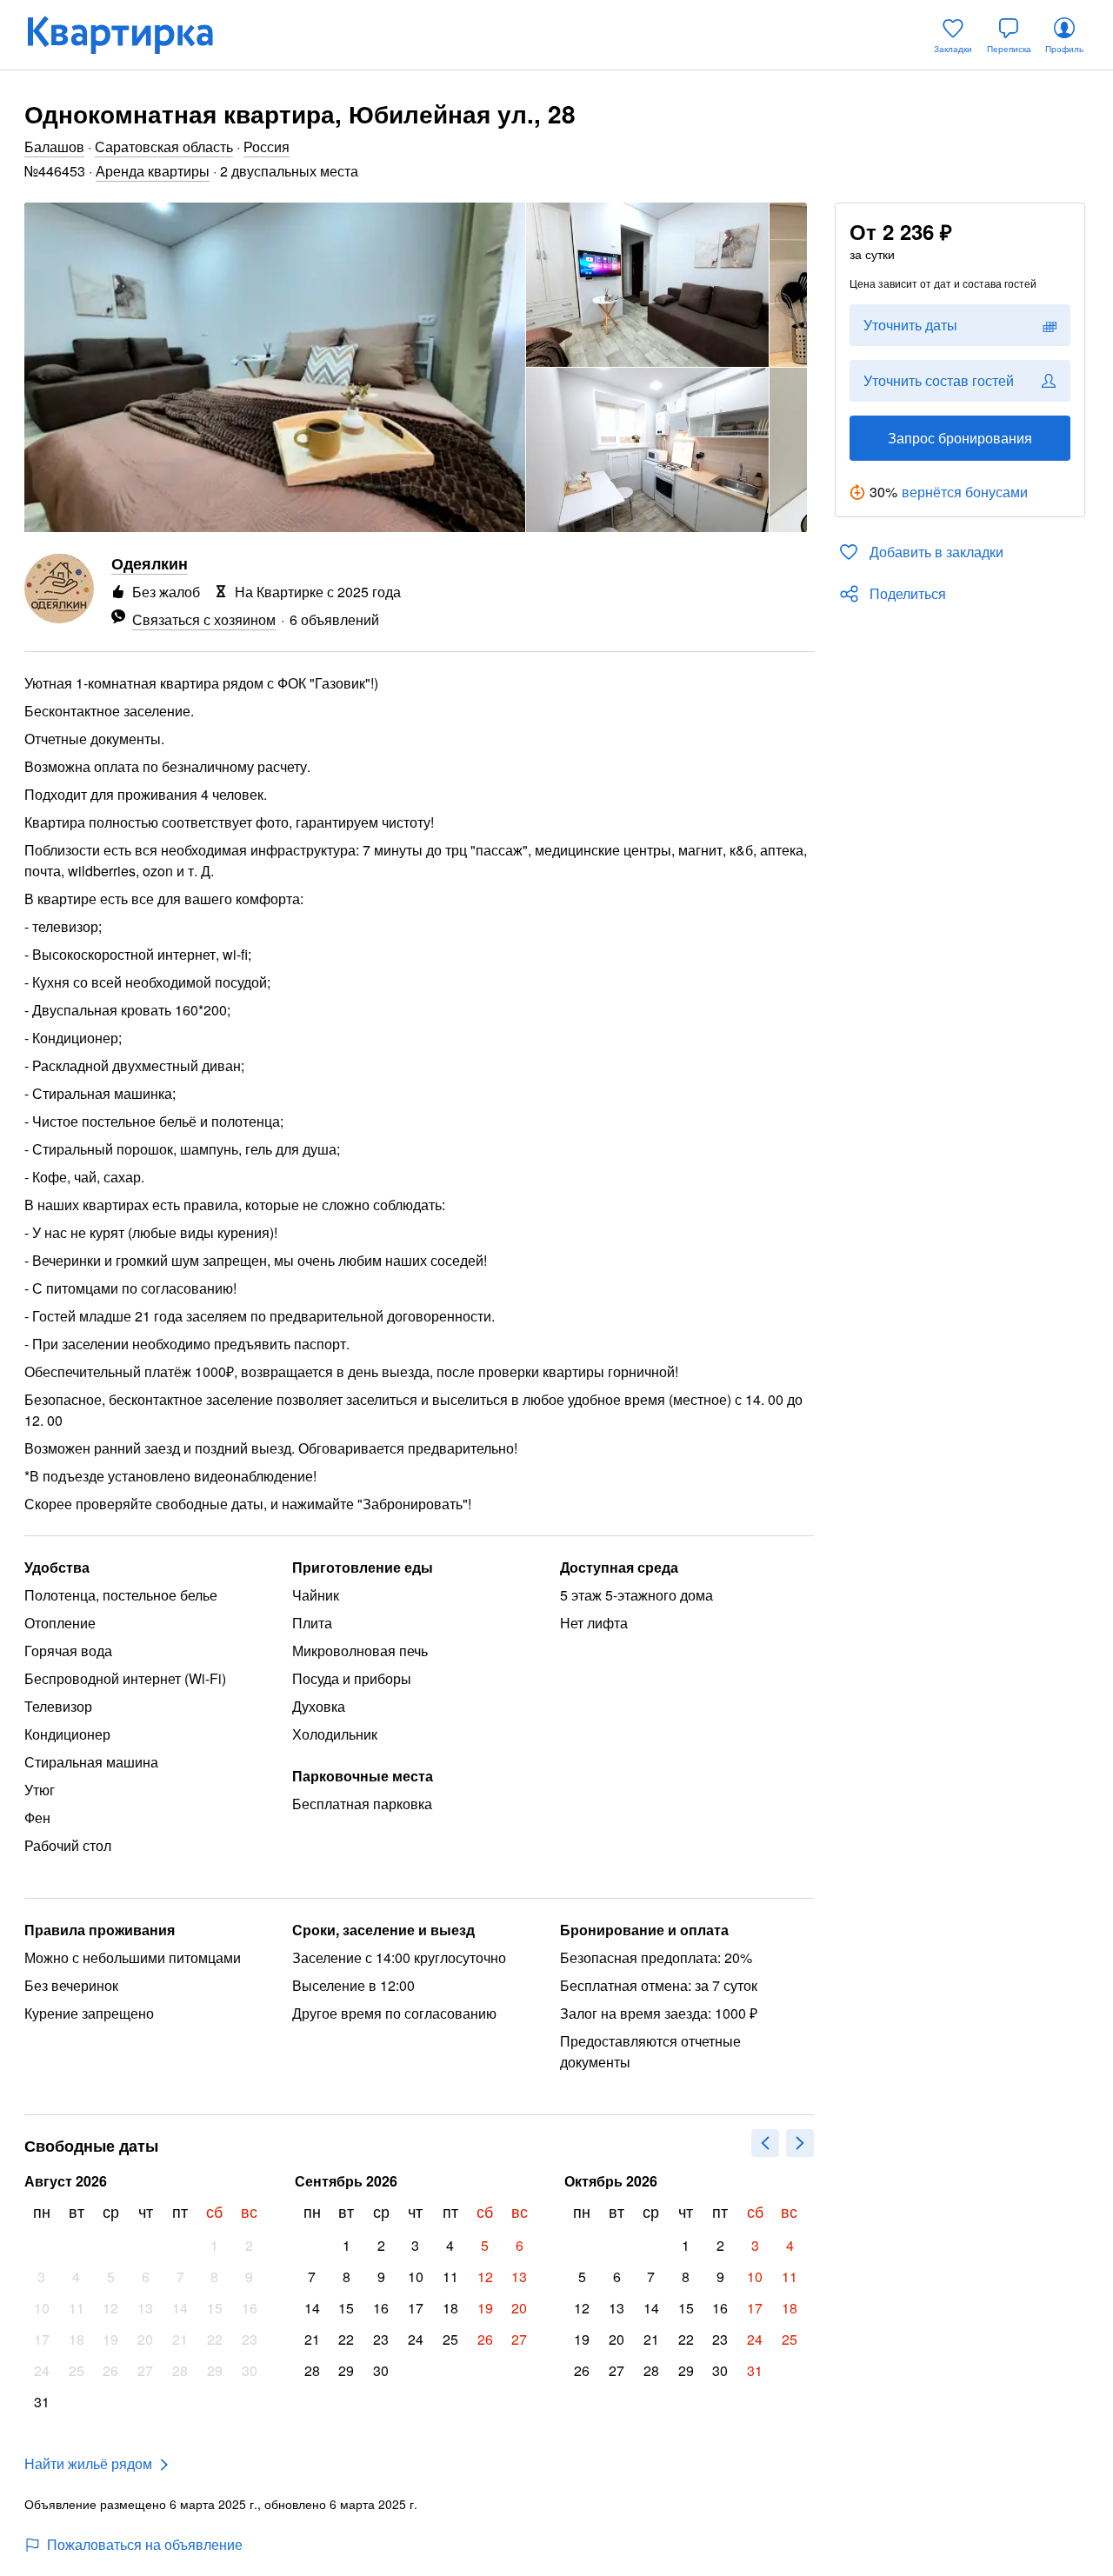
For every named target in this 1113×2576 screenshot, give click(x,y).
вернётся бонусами (965, 492)
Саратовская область (164, 146)
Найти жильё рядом (88, 2463)
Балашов (54, 146)
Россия (267, 146)
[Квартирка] (132, 35)
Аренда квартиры (153, 171)
